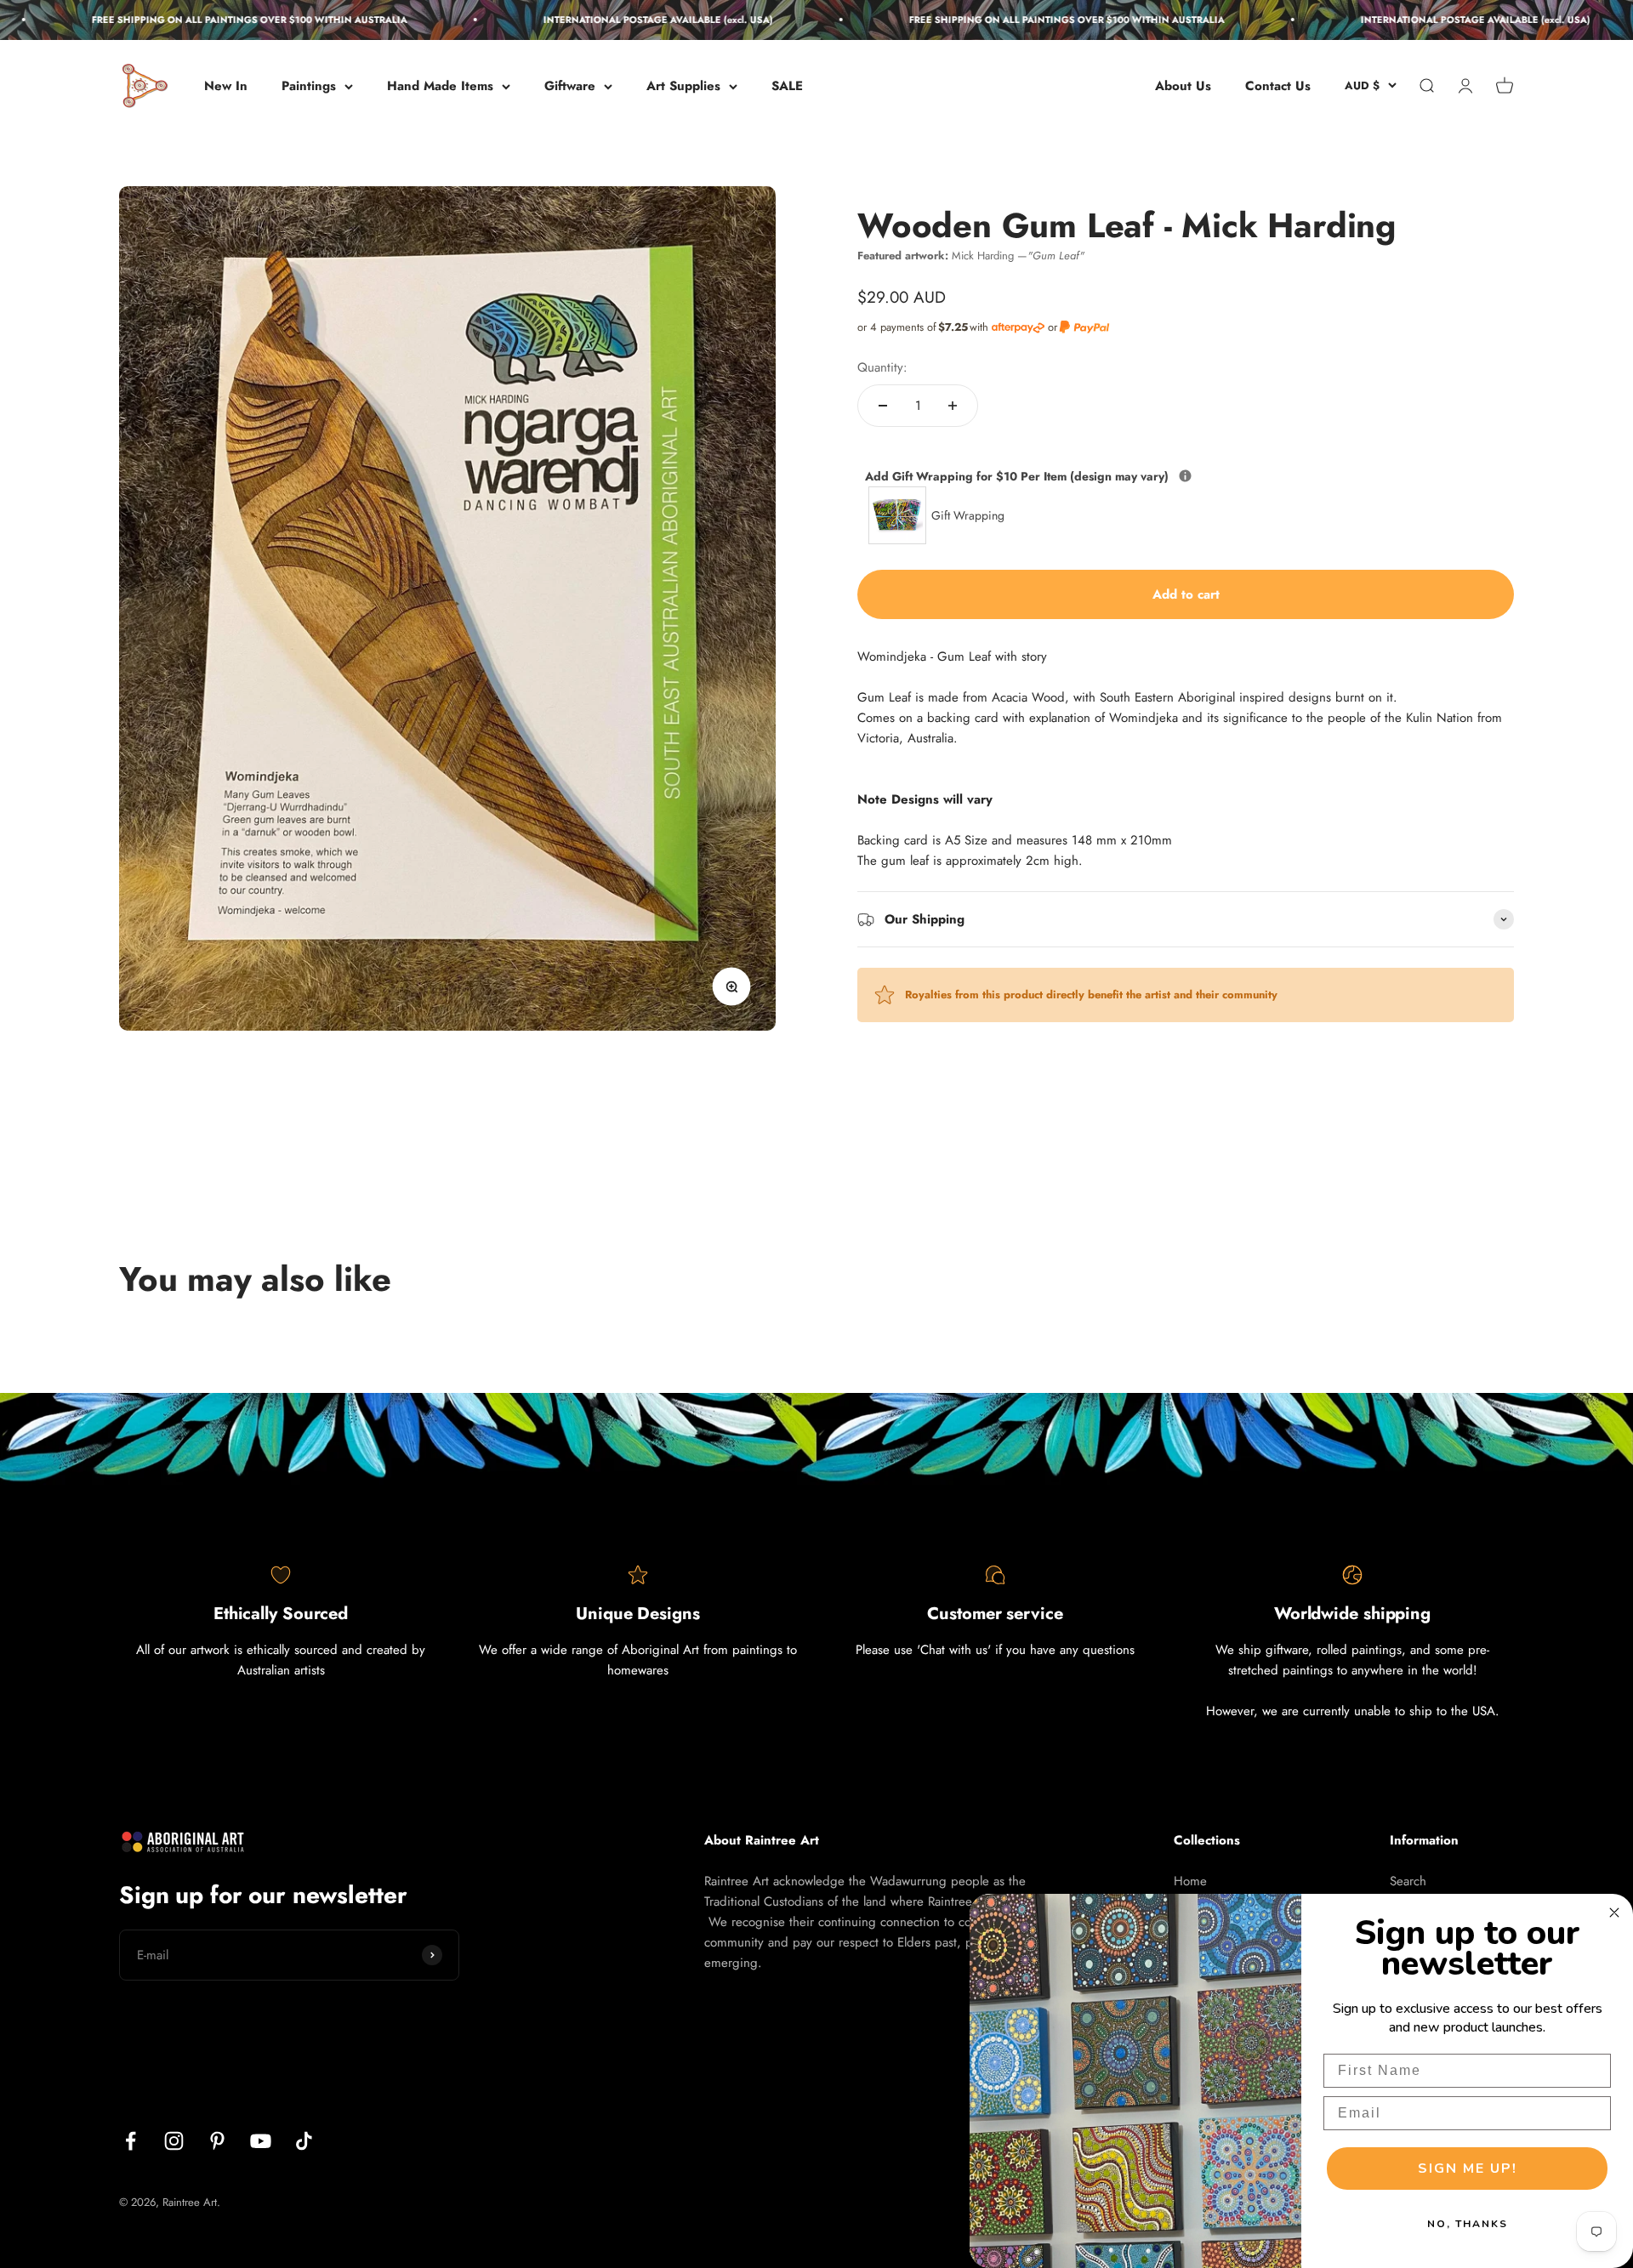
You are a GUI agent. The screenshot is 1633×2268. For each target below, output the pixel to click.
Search (1408, 1881)
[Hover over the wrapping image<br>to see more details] (1185, 476)
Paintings (309, 86)
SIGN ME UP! (1468, 2169)
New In (226, 86)
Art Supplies (683, 86)
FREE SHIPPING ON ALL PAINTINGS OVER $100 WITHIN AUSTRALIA (193, 20)
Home (1190, 1881)
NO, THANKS (1468, 2224)
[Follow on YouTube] (261, 2141)
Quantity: (882, 367)
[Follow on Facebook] (131, 2141)
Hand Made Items (440, 86)
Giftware (570, 86)
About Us (1183, 86)
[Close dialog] (1614, 1913)
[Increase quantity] (953, 406)
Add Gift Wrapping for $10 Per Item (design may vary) (1097, 476)
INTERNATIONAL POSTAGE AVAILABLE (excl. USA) (601, 20)
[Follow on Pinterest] (217, 2141)
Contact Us (1278, 86)
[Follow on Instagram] (174, 2141)
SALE (787, 86)
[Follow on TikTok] (304, 2141)
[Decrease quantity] (883, 406)
